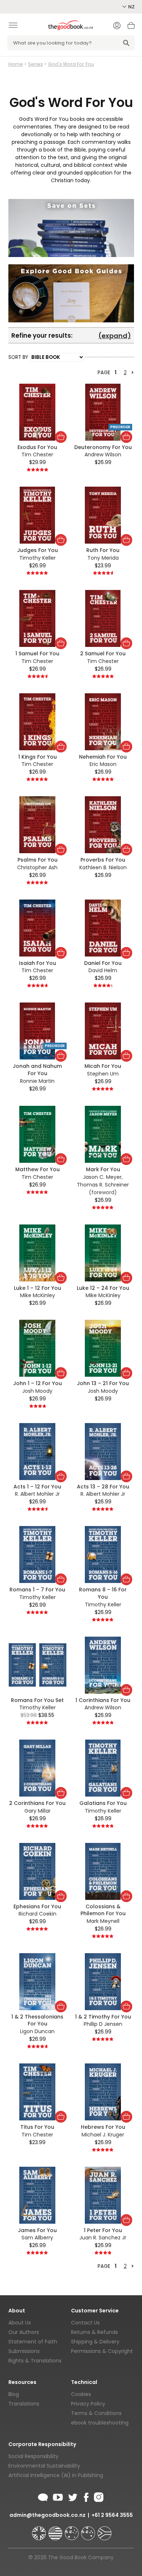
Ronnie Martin (37, 1081)
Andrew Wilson (103, 455)
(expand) (115, 336)
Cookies (81, 2394)
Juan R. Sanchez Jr (103, 2238)
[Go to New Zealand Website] (89, 2530)
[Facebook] (86, 2496)
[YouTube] (58, 2496)
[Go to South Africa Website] (104, 2530)
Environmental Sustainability (44, 2466)
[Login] (117, 26)
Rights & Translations (35, 2361)
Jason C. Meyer (102, 1177)
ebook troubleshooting (100, 2423)
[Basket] (131, 27)
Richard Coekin (38, 1914)
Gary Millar (38, 1811)
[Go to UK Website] (40, 2530)
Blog (14, 2394)
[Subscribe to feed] (43, 2496)
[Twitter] (72, 2496)
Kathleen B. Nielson (103, 867)
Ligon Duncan (37, 2031)
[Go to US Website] (56, 2530)
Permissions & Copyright (102, 2351)
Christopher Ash (37, 867)
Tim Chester (37, 455)
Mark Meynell (103, 1921)
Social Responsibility (33, 2456)
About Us (20, 2323)
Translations (24, 2404)
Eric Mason (103, 764)
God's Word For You (71, 64)
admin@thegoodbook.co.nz (48, 2515)
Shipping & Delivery (95, 2342)
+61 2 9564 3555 (112, 2515)
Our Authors (24, 2332)
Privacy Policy (88, 2404)
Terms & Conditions (96, 2413)
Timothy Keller (38, 558)
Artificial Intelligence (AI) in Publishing (56, 2475)
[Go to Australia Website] (72, 2530)
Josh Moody (37, 1391)
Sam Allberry (37, 2238)
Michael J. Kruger (103, 2135)
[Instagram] (98, 2496)
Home (16, 64)
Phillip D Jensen (103, 2024)
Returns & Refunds (94, 2332)
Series (35, 64)
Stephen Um (103, 1074)
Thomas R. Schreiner (103, 1185)
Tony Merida (103, 558)
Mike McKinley (38, 1295)
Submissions (24, 2351)
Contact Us (85, 2323)
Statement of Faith (33, 2342)
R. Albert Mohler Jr (37, 1494)
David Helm (103, 970)
